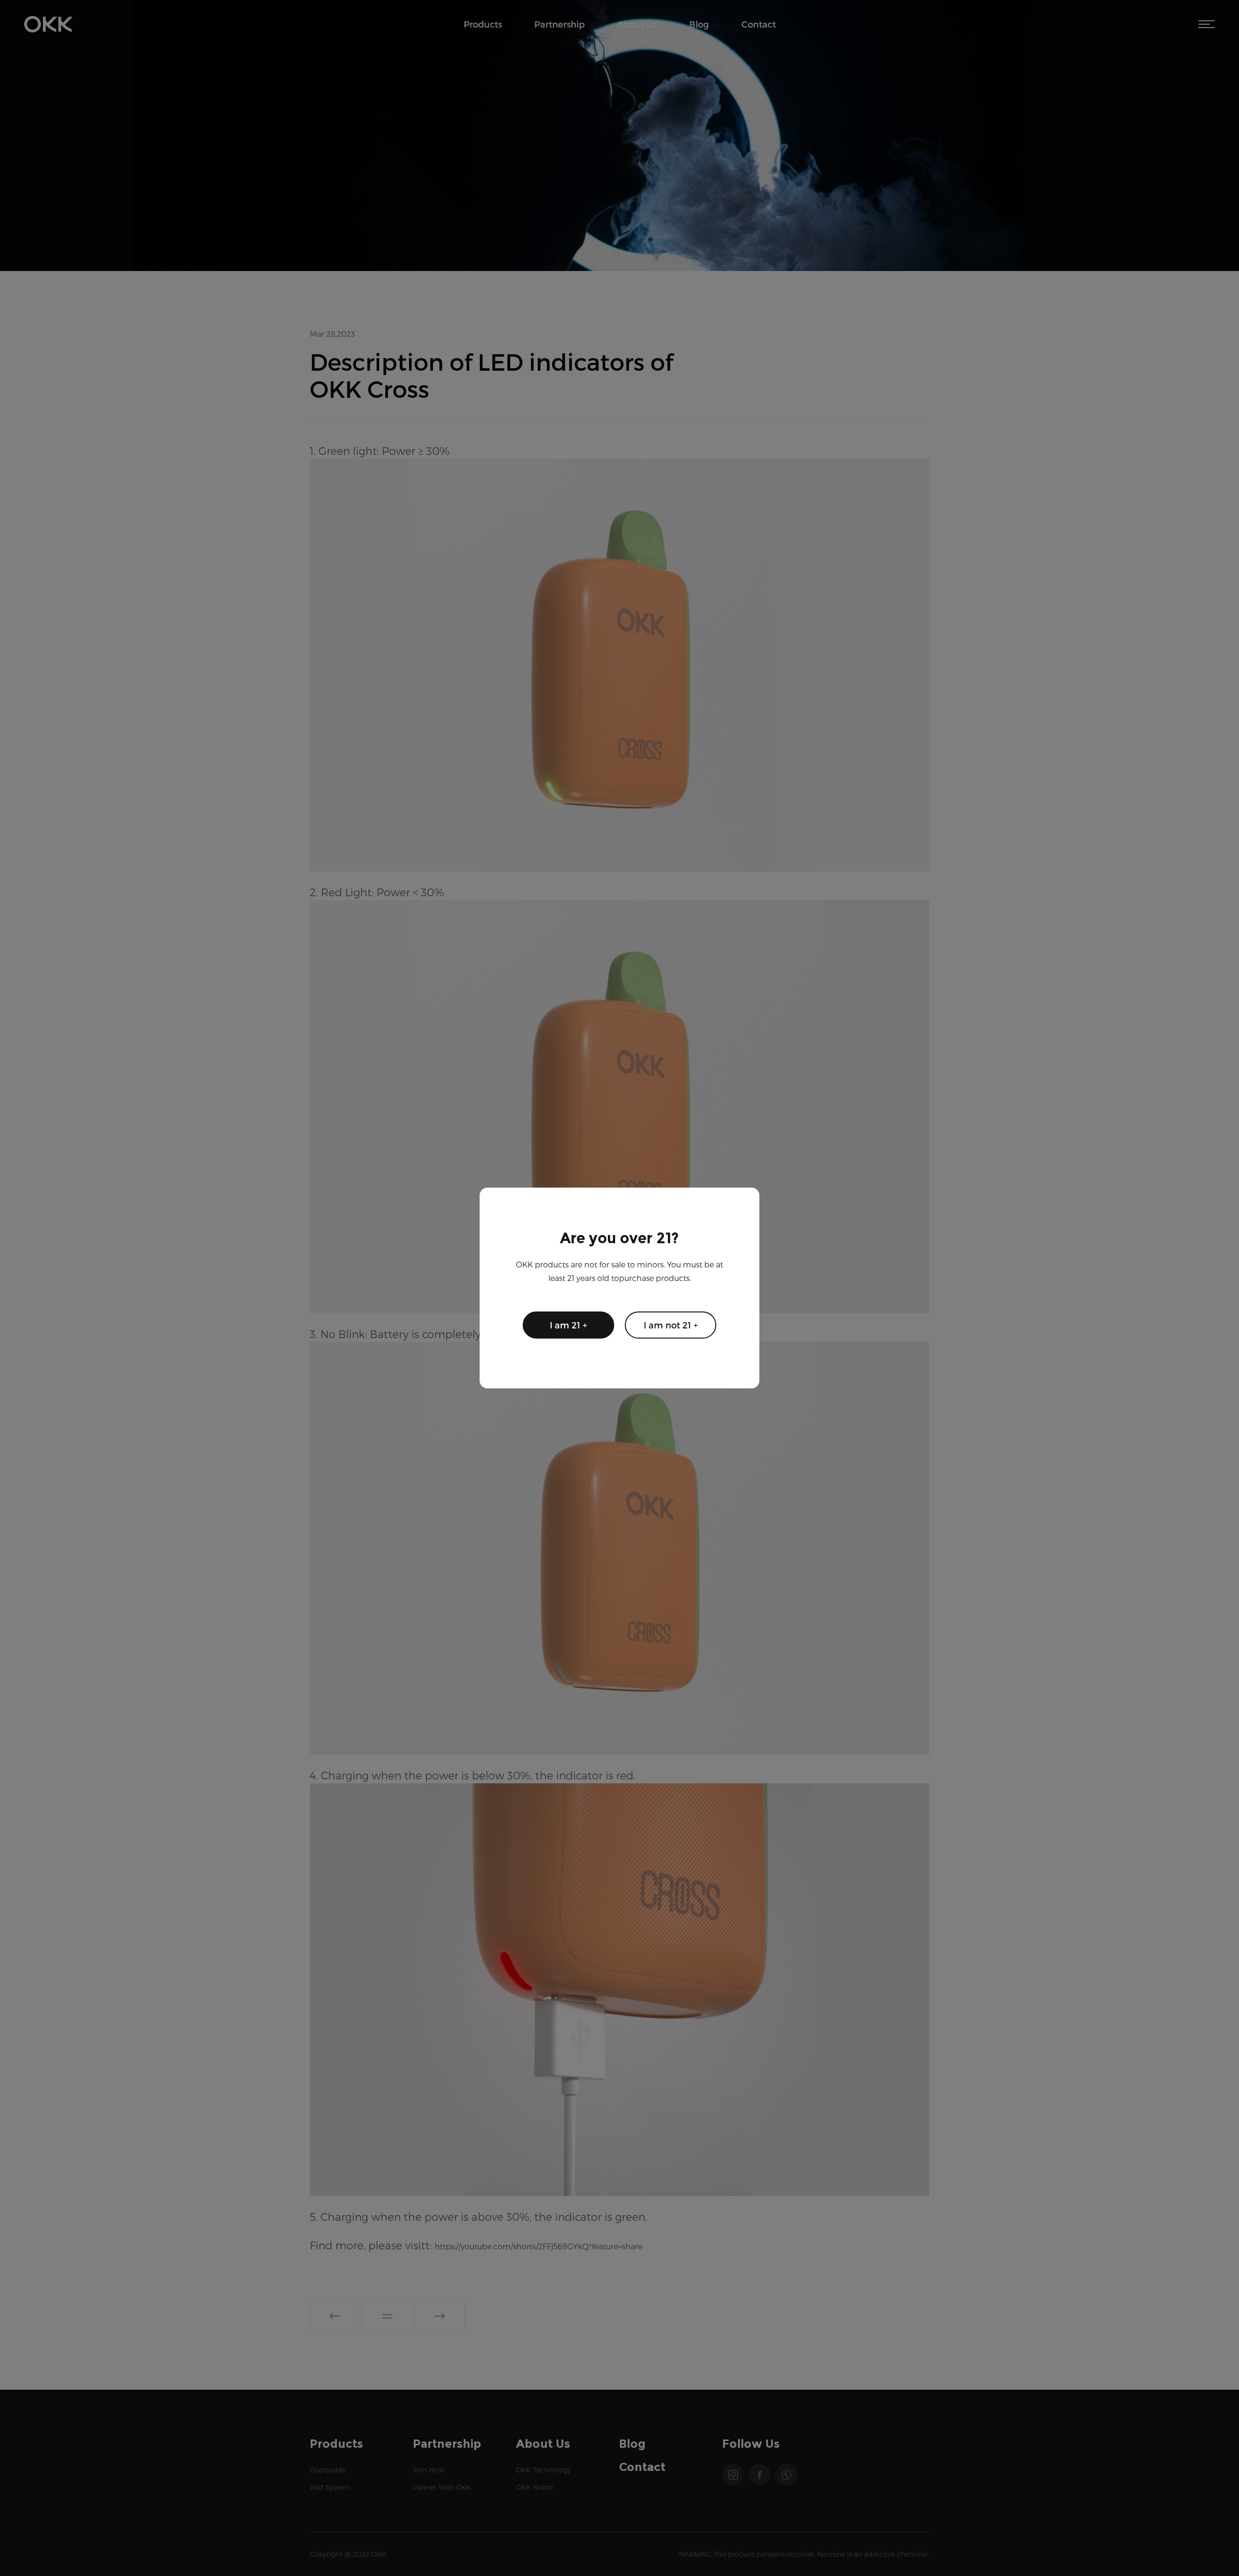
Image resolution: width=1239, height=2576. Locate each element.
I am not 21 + (671, 1325)
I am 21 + (568, 1325)
